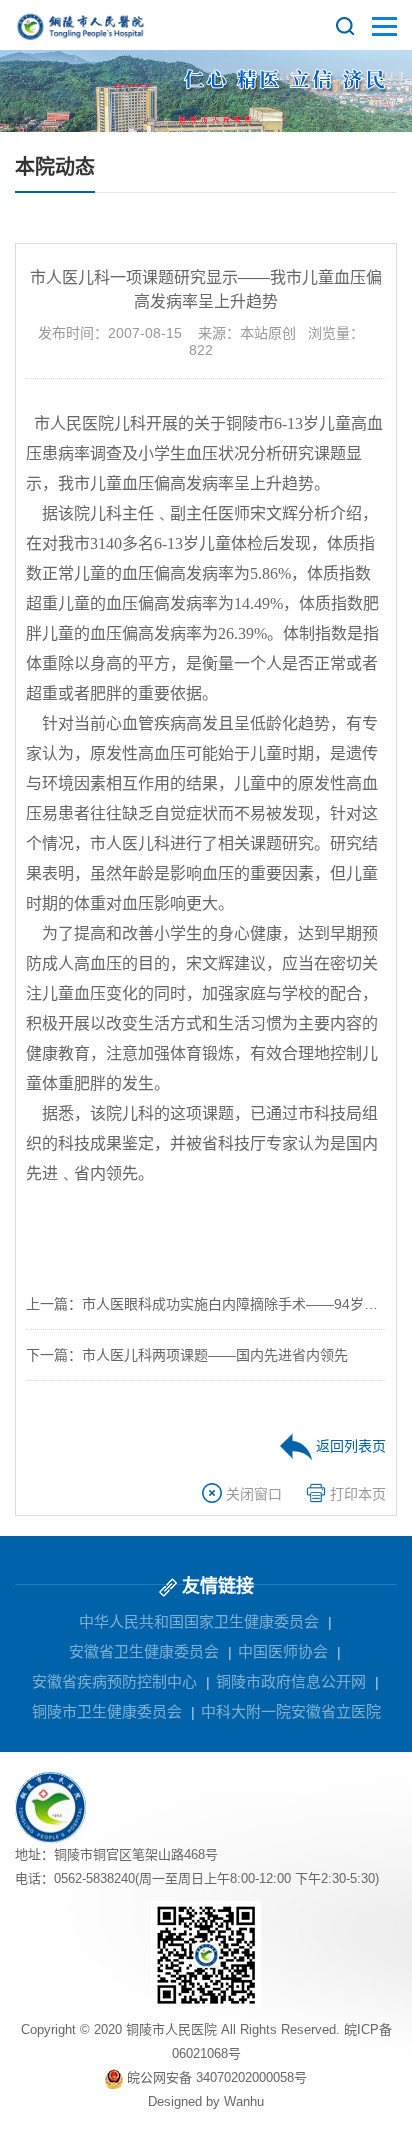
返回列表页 (349, 1446)
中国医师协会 (283, 1651)
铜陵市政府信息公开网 (291, 1681)
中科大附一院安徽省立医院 (291, 1711)
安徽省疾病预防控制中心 (114, 1681)
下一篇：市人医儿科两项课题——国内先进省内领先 (187, 1355)
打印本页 (356, 1494)
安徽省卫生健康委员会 (144, 1651)
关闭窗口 (252, 1494)
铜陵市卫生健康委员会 (107, 1711)
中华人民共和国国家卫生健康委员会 (199, 1621)
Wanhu (244, 2101)
